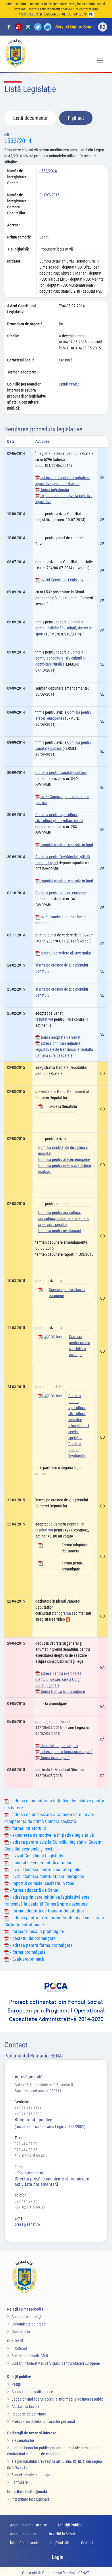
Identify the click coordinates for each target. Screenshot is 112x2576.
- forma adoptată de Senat (34, 1890)
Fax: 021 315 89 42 (30, 2156)
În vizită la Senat (62, 2534)
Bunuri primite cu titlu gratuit (34, 2475)
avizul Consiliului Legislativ (62, 580)
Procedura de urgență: (25, 324)
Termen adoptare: (22, 372)
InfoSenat (19, 2348)
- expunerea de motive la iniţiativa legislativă (51, 1835)
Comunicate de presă (28, 2324)
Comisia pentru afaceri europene (61, 893)
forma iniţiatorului (54, 490)
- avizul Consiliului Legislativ (36, 1856)
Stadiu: (13, 336)
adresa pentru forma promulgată (66, 1752)
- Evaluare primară (26, 1959)
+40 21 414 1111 (28, 2108)
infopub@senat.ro (29, 2173)
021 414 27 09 (26, 2144)
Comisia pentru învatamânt (60, 1231)
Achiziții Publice (70, 2525)
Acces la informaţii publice (32, 2392)
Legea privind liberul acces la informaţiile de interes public (57, 2399)
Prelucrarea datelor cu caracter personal (43, 2422)
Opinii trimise (69, 384)
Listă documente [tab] (30, 118)
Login (58, 2557)
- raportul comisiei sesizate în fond (42, 1883)
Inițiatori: (15, 261)
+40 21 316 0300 (28, 2114)
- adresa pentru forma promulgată (41, 1945)
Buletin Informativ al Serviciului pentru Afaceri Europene (56, 2363)
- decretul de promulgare (32, 1938)
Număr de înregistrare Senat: (17, 177)
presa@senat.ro (27, 2224)
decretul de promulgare (59, 1746)
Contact (87, 2543)
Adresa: (13, 225)
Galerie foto (21, 2331)
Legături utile (60, 2543)
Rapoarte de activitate (29, 2414)
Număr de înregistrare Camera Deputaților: (17, 204)
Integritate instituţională (31, 2499)
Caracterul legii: (21, 360)
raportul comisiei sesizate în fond (66, 845)
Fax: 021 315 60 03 (30, 2207)
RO (103, 27)
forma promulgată (55, 1758)
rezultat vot (44, 1019)
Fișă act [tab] (76, 118)
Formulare (20, 2482)
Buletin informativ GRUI (30, 2356)
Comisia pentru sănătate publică (61, 772)
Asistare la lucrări (25, 2407)
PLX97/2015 (49, 195)
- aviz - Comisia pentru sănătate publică (46, 1870)
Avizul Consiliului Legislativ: (22, 309)
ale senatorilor (23, 2440)
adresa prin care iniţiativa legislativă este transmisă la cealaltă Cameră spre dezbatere (64, 1049)
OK (91, 14)
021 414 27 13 (26, 2201)
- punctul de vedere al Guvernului (40, 1863)
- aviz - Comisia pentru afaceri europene (47, 1876)
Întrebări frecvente (25, 2543)
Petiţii (16, 2384)
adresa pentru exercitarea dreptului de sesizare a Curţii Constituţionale (58, 1679)
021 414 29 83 (26, 2150)
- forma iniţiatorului (27, 1828)
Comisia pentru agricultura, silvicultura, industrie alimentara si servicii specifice (63, 1218)
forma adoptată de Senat (60, 1037)
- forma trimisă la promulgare (37, 1931)
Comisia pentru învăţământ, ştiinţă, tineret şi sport (63, 628)
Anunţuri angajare (24, 2534)
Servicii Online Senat (75, 27)
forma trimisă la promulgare (62, 1691)
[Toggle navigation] (100, 60)
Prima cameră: (19, 237)
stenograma (61, 1613)
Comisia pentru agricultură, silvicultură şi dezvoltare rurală (60, 658)
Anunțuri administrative (29, 2525)
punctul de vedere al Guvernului (65, 953)
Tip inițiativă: (18, 249)
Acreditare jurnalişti (27, 2317)
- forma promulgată (27, 1952)
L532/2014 (18, 141)
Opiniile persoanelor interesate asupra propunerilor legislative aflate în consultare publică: (27, 396)
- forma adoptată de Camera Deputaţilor (47, 1911)
